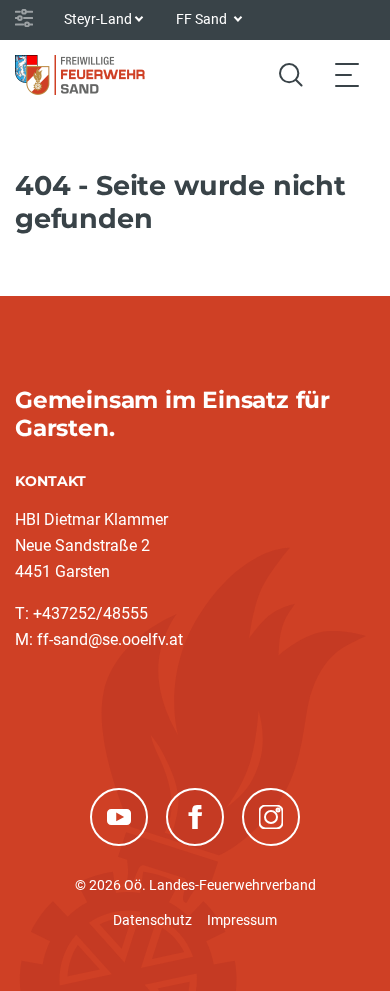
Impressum (242, 920)
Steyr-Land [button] (98, 19)
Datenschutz (152, 920)
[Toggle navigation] (347, 74)
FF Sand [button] (203, 19)
